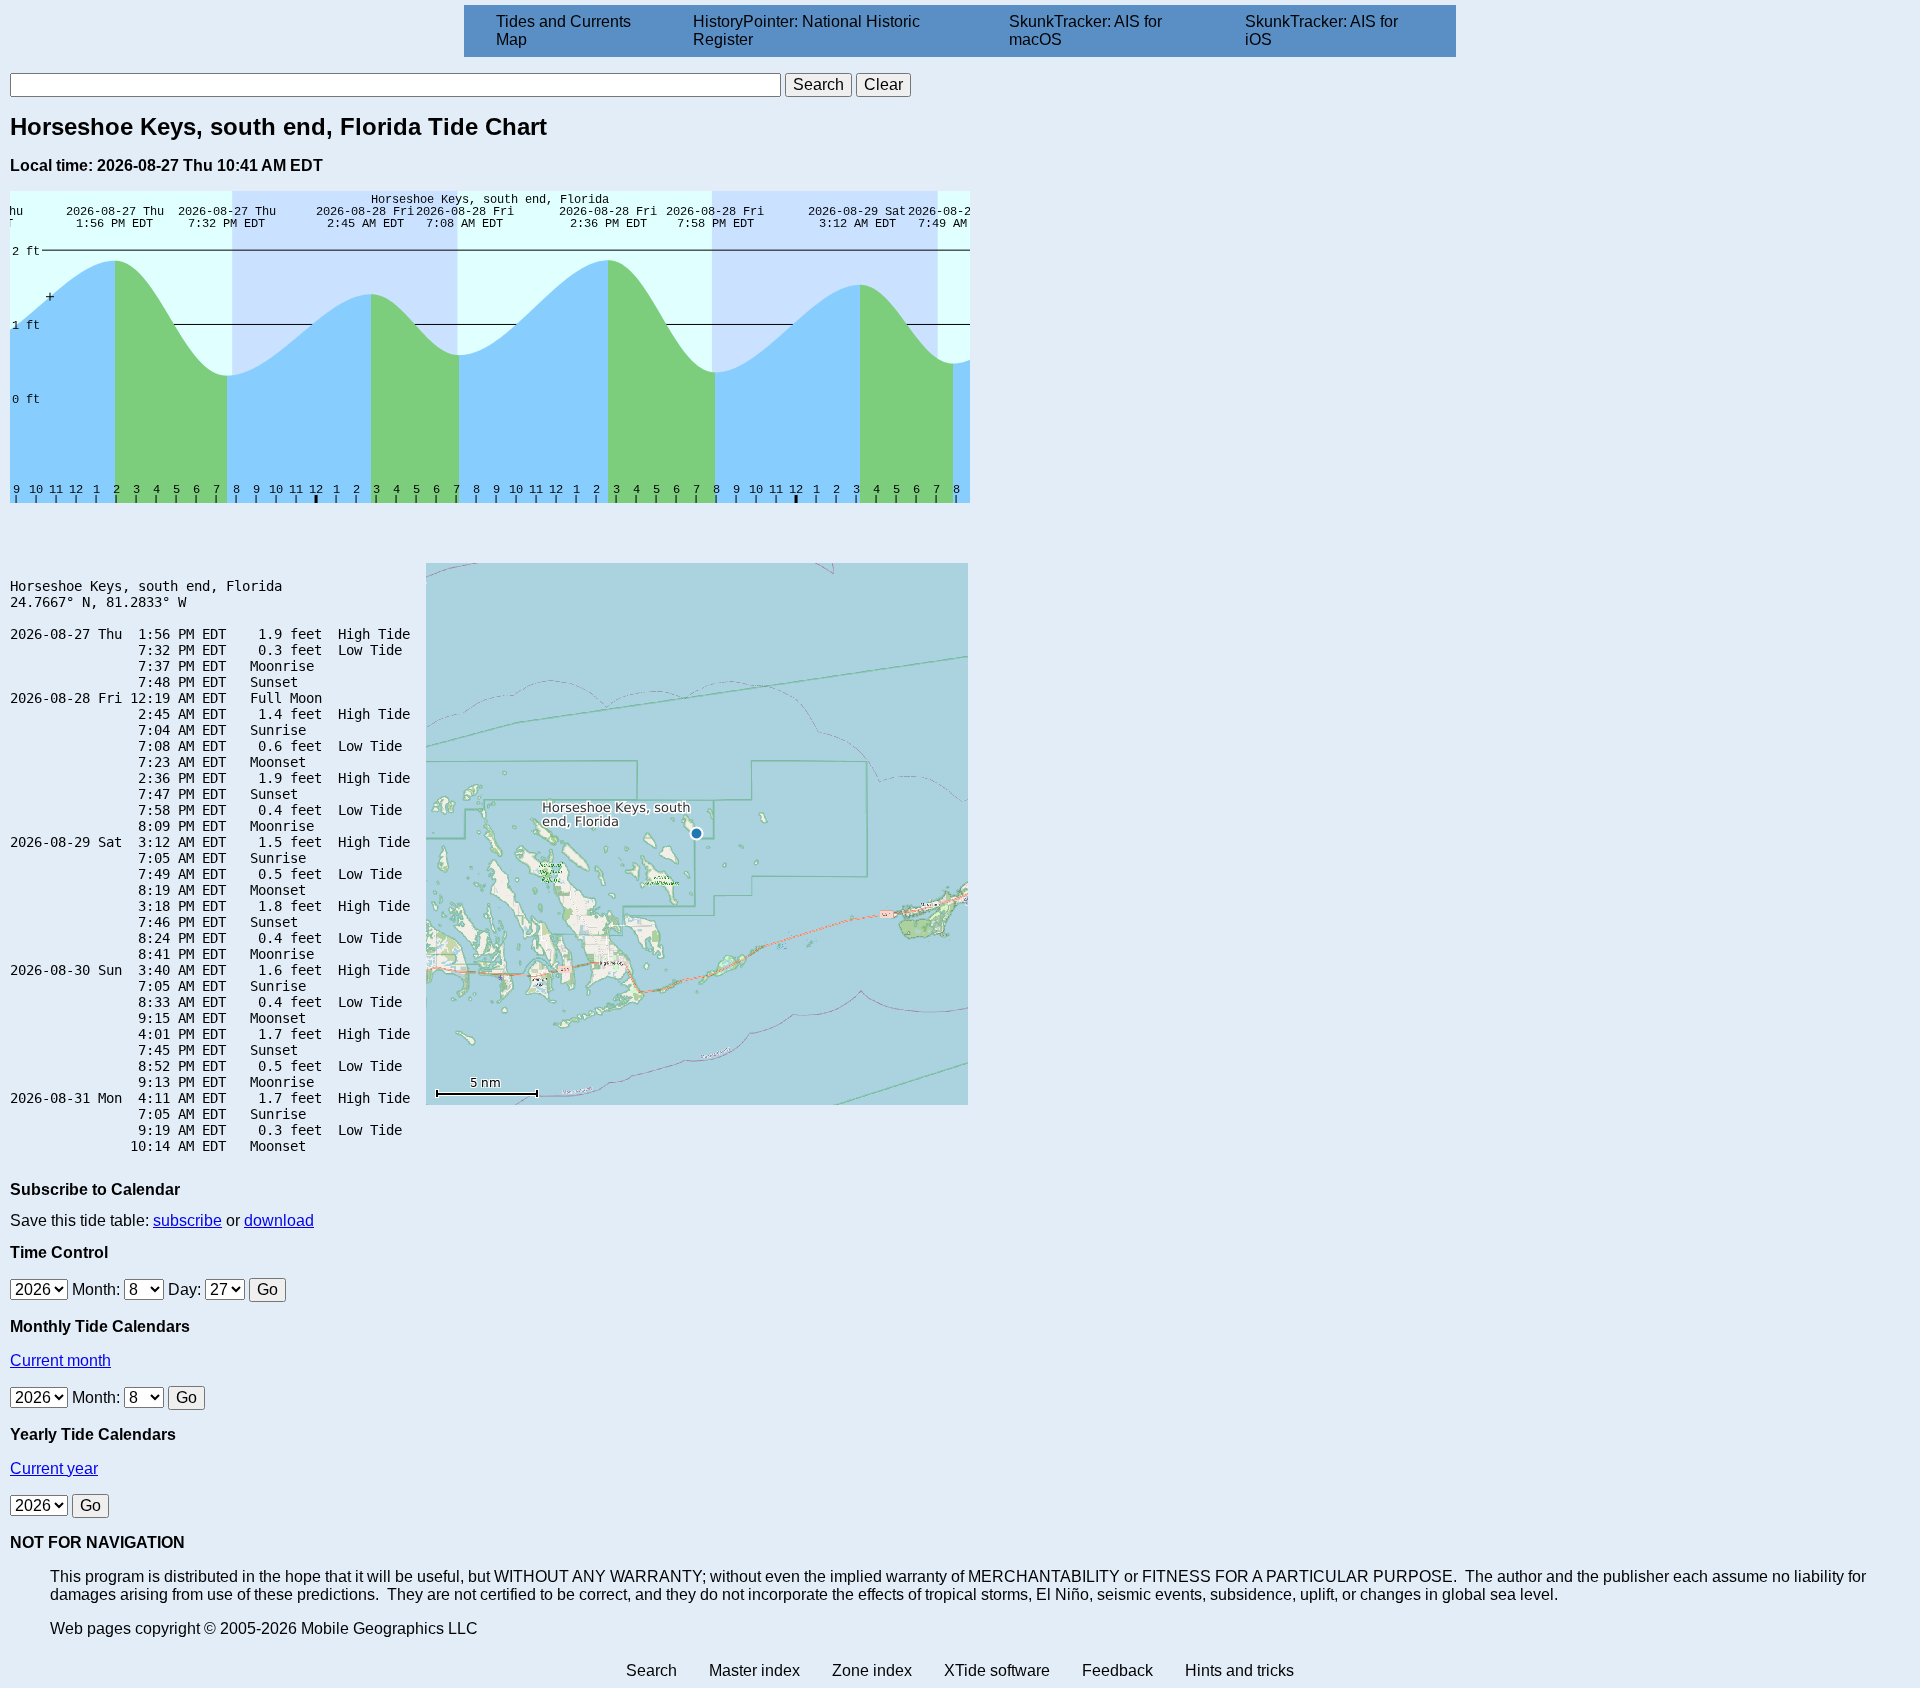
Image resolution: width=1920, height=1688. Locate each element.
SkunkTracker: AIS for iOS (1321, 30)
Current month (60, 1360)
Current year (54, 1468)
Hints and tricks (1239, 1670)
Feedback (1117, 1670)
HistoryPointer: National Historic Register (806, 30)
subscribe (187, 1220)
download (279, 1220)
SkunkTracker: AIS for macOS (1085, 30)
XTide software (997, 1670)
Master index (754, 1670)
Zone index (872, 1670)
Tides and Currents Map (563, 30)
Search (651, 1670)
